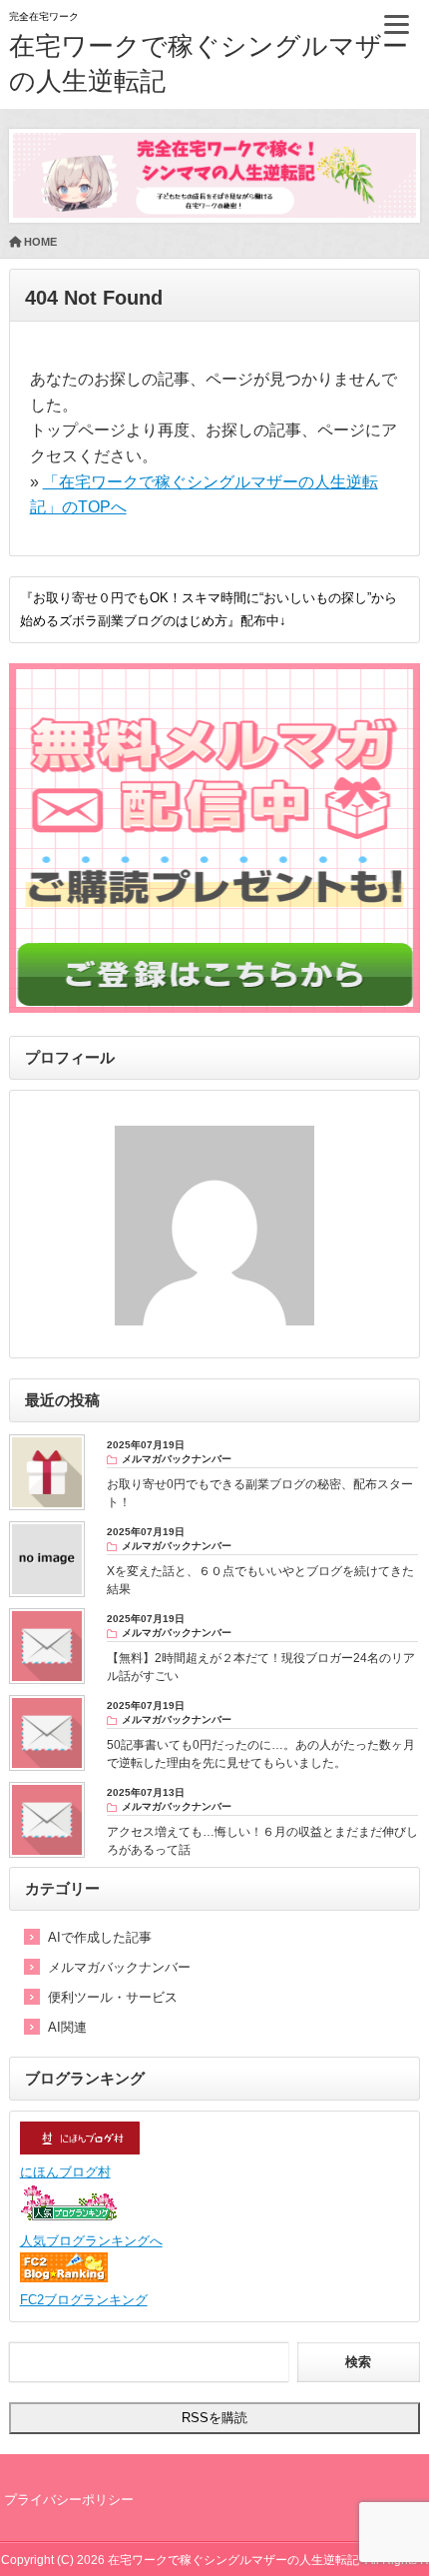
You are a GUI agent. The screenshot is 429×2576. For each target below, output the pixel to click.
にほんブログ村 (65, 2172)
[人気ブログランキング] (70, 2219)
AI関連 (67, 2027)
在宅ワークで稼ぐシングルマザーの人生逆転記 (233, 2560)
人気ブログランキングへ (91, 2241)
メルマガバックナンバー (119, 1967)
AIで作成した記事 (100, 1937)
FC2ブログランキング (84, 2300)
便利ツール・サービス (113, 1997)
